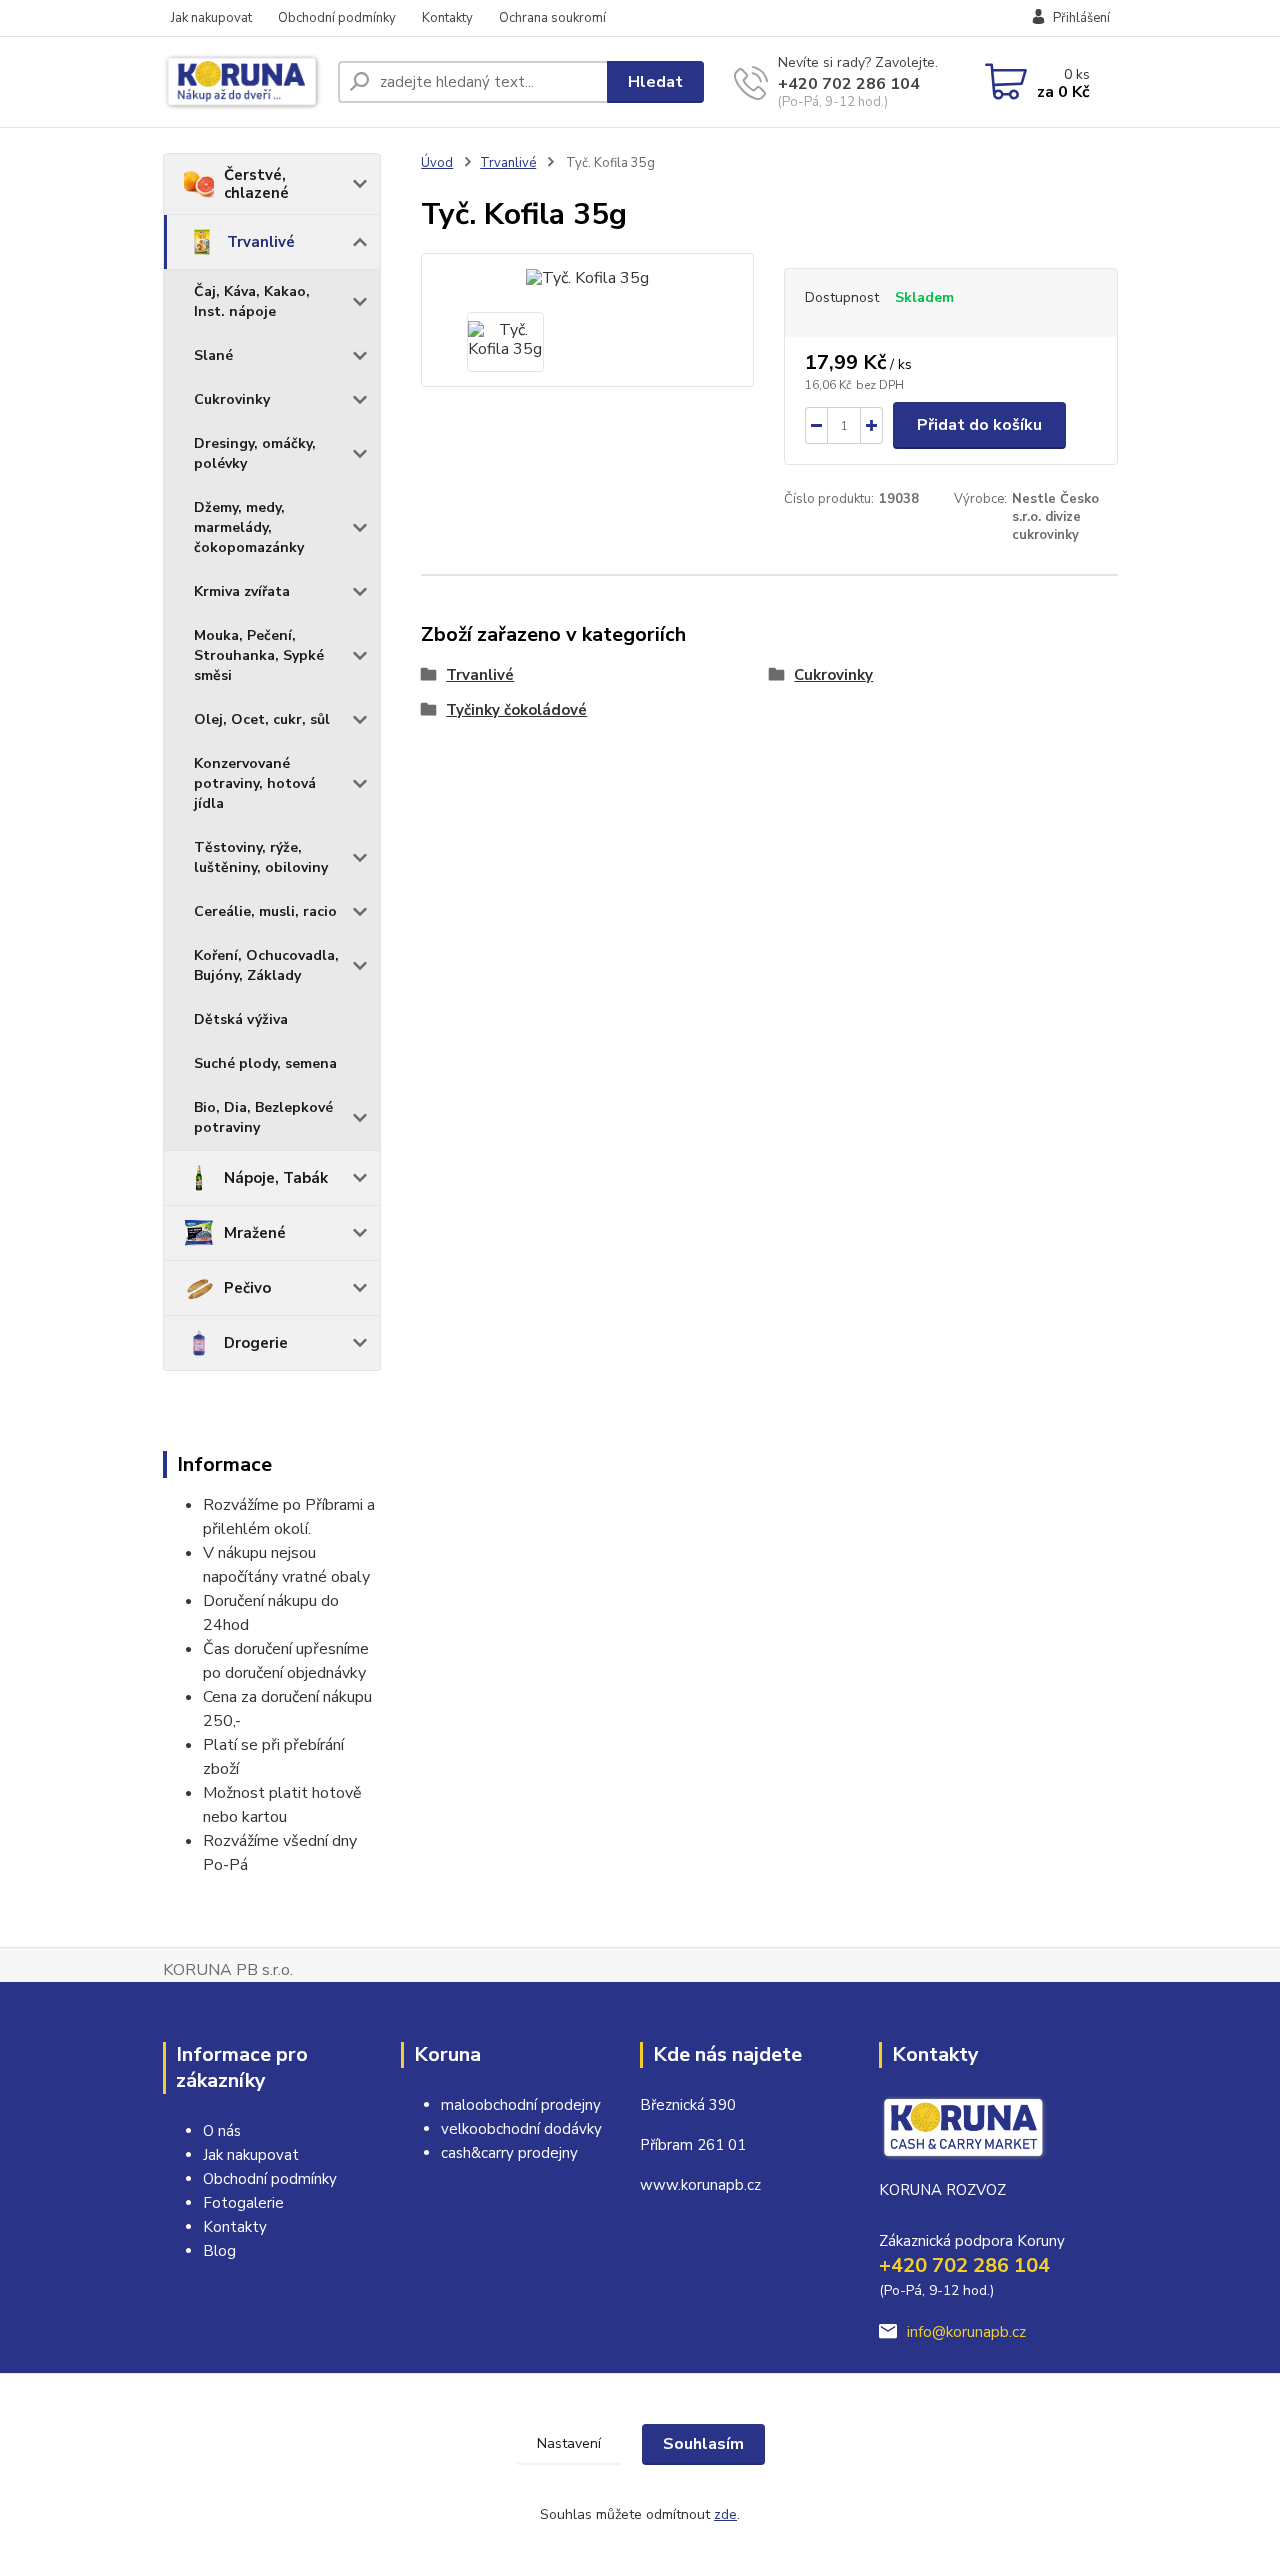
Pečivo (247, 1288)
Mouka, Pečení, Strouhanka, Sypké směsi (259, 655)
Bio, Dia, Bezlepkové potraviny (263, 1117)
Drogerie (256, 1343)
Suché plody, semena (265, 1063)
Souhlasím (703, 2444)
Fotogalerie (243, 2203)
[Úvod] (242, 82)
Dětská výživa (241, 1019)
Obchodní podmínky (337, 18)
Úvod (437, 163)
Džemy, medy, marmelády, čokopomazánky (249, 527)
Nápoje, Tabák (276, 1178)
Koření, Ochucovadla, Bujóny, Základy (266, 965)
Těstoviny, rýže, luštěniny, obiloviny (261, 857)
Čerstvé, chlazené (256, 184)
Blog (219, 2251)
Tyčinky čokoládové (516, 710)
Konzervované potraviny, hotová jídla (255, 783)
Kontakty (447, 18)
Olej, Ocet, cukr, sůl (262, 719)
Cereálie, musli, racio (265, 911)
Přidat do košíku (979, 425)
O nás (222, 2131)
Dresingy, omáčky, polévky (255, 453)
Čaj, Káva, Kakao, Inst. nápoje (252, 301)
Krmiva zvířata (242, 591)
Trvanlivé (261, 242)
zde (725, 2514)
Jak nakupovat (211, 18)
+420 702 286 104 (849, 84)
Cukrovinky (232, 399)
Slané (213, 355)
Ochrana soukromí (552, 18)
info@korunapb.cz (966, 2332)
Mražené (255, 1233)
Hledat (655, 82)
